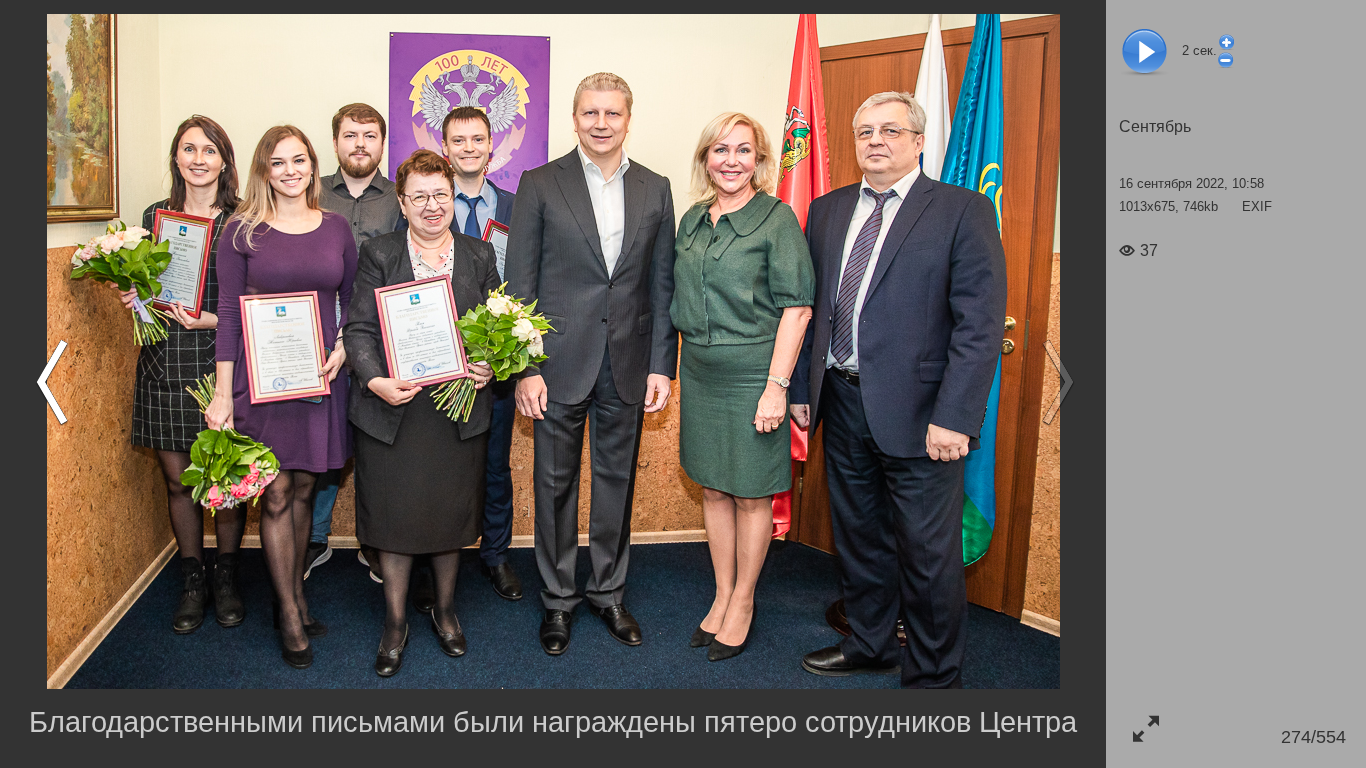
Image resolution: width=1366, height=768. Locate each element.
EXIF (1257, 206)
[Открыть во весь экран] (1145, 728)
